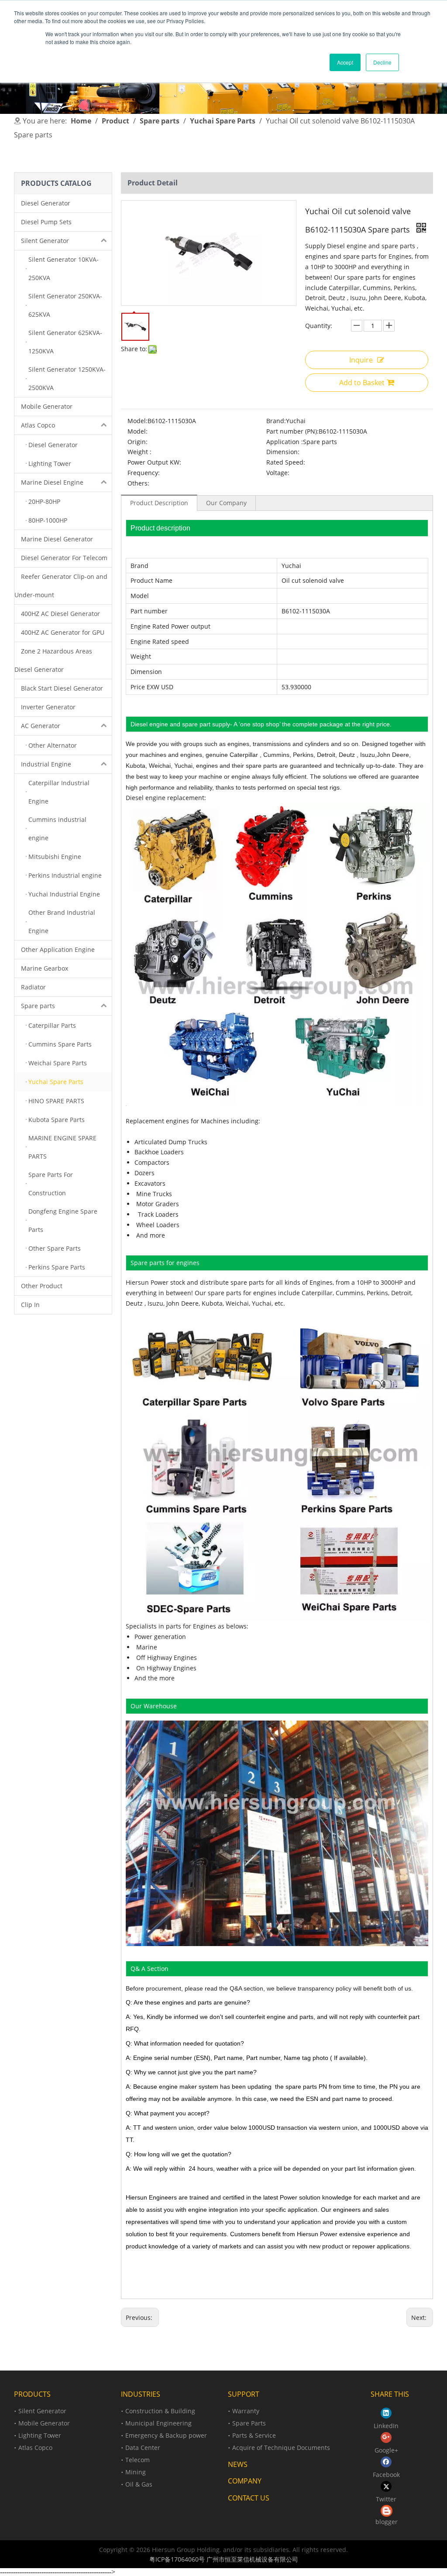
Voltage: (278, 473)
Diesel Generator (46, 203)
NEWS (238, 2464)
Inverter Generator (48, 707)
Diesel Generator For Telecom (64, 558)
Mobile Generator (47, 406)
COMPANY (245, 2481)
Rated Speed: (286, 462)
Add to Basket (362, 383)
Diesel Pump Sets (46, 222)
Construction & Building (160, 2411)
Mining (136, 2472)
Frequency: (144, 473)
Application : (285, 442)
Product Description (159, 503)
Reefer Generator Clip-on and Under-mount (61, 586)
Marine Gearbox (45, 968)
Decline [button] (382, 62)
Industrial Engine (46, 764)
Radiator (33, 987)
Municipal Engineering (158, 2423)
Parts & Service (254, 2435)
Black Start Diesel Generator (62, 688)
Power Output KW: (154, 462)
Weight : (139, 452)
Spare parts (38, 1006)
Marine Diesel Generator (57, 539)
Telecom (138, 2460)
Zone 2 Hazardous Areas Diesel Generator (53, 660)
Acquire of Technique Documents (281, 2448)
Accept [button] (345, 62)
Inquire (361, 360)
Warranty (246, 2411)
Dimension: (283, 452)
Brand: (276, 421)
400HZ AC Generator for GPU (63, 632)
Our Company (226, 503)
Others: (138, 483)
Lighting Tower (40, 2435)
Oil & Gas (139, 2484)
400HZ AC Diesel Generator (60, 614)
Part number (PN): (292, 431)
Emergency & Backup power (166, 2435)
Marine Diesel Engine (52, 482)
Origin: (138, 442)
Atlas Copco (38, 425)
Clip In (30, 1305)
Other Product (42, 1286)
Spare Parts (249, 2423)
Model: (138, 421)
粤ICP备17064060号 (177, 2559)
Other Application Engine (58, 949)
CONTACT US (249, 2498)
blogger (387, 2522)
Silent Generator (45, 241)
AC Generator (41, 726)
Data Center (143, 2448)
